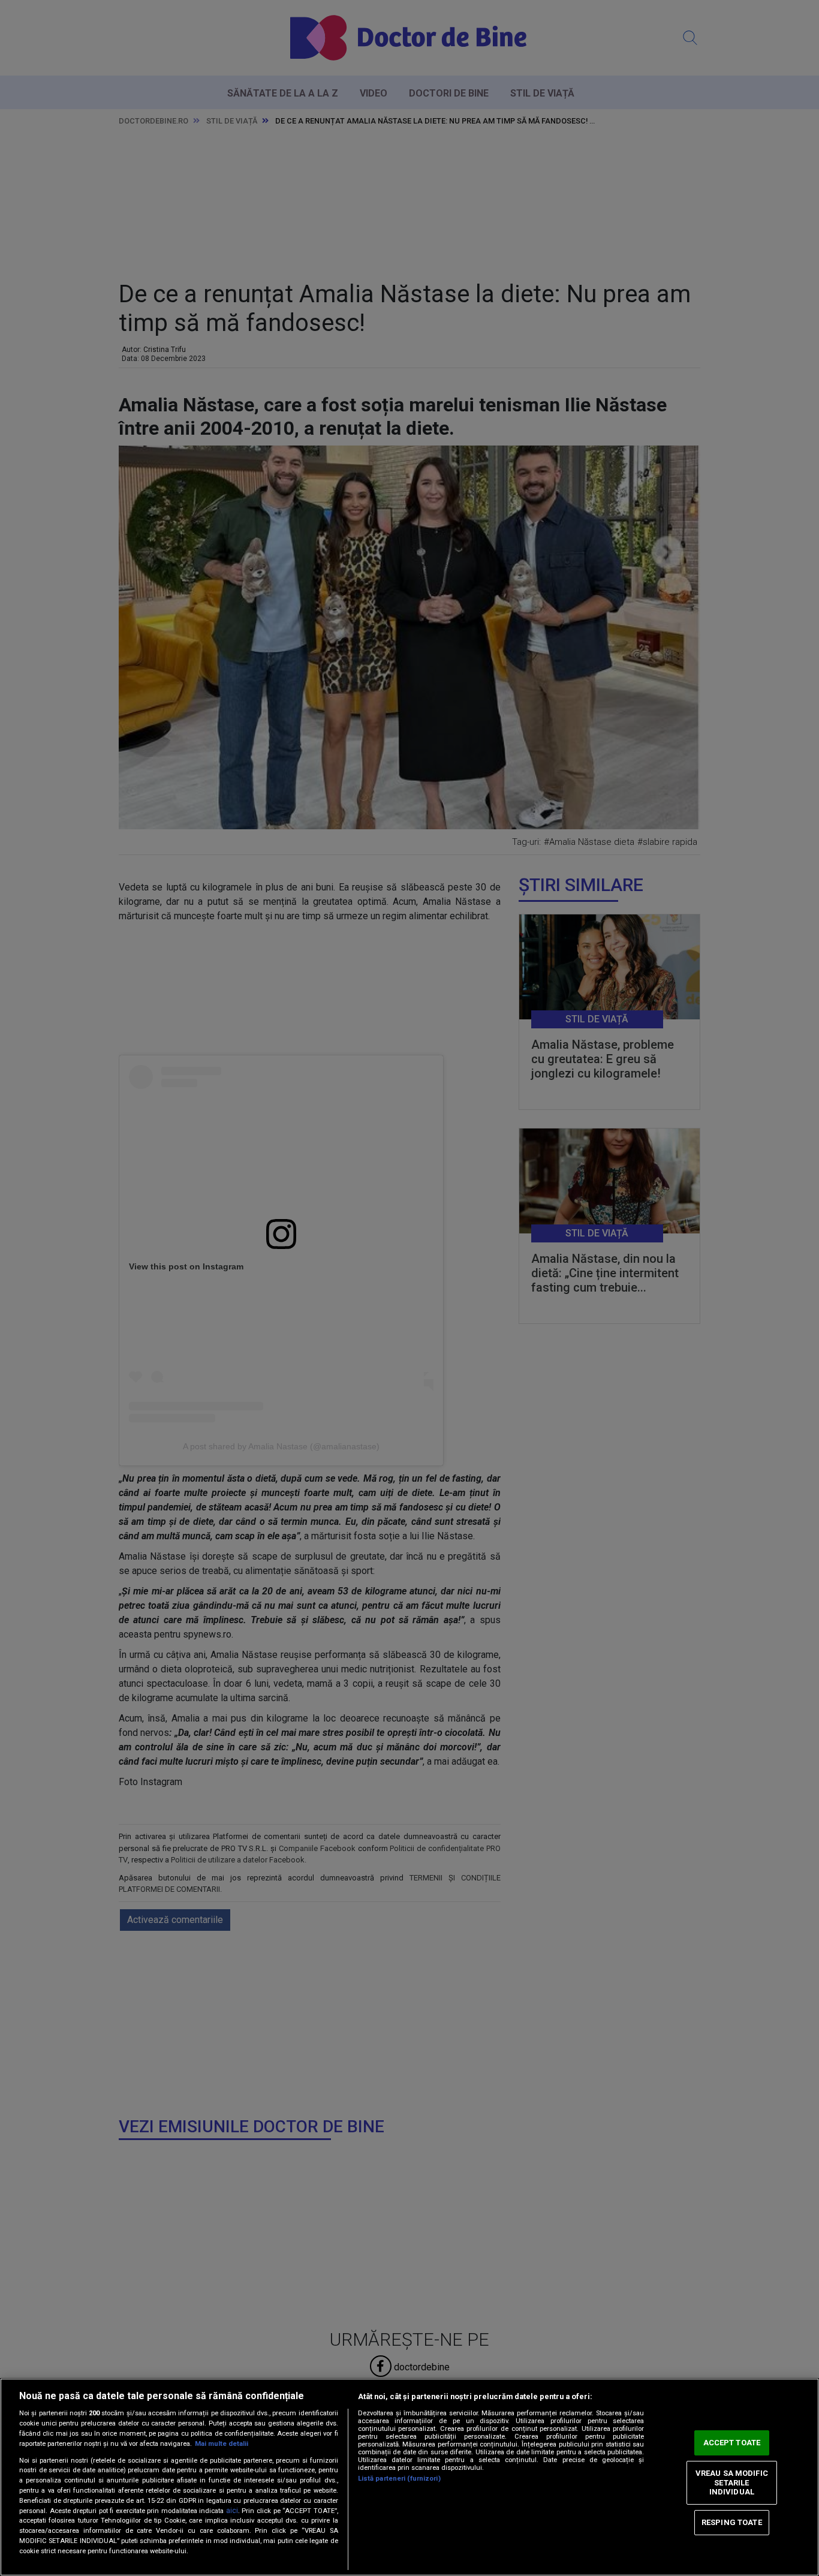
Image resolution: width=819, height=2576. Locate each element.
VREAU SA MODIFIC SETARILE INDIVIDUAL (732, 2482)
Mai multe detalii (222, 2444)
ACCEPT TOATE (732, 2443)
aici (232, 2511)
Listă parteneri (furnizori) (399, 2479)
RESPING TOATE (732, 2522)
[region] (409, 2477)
